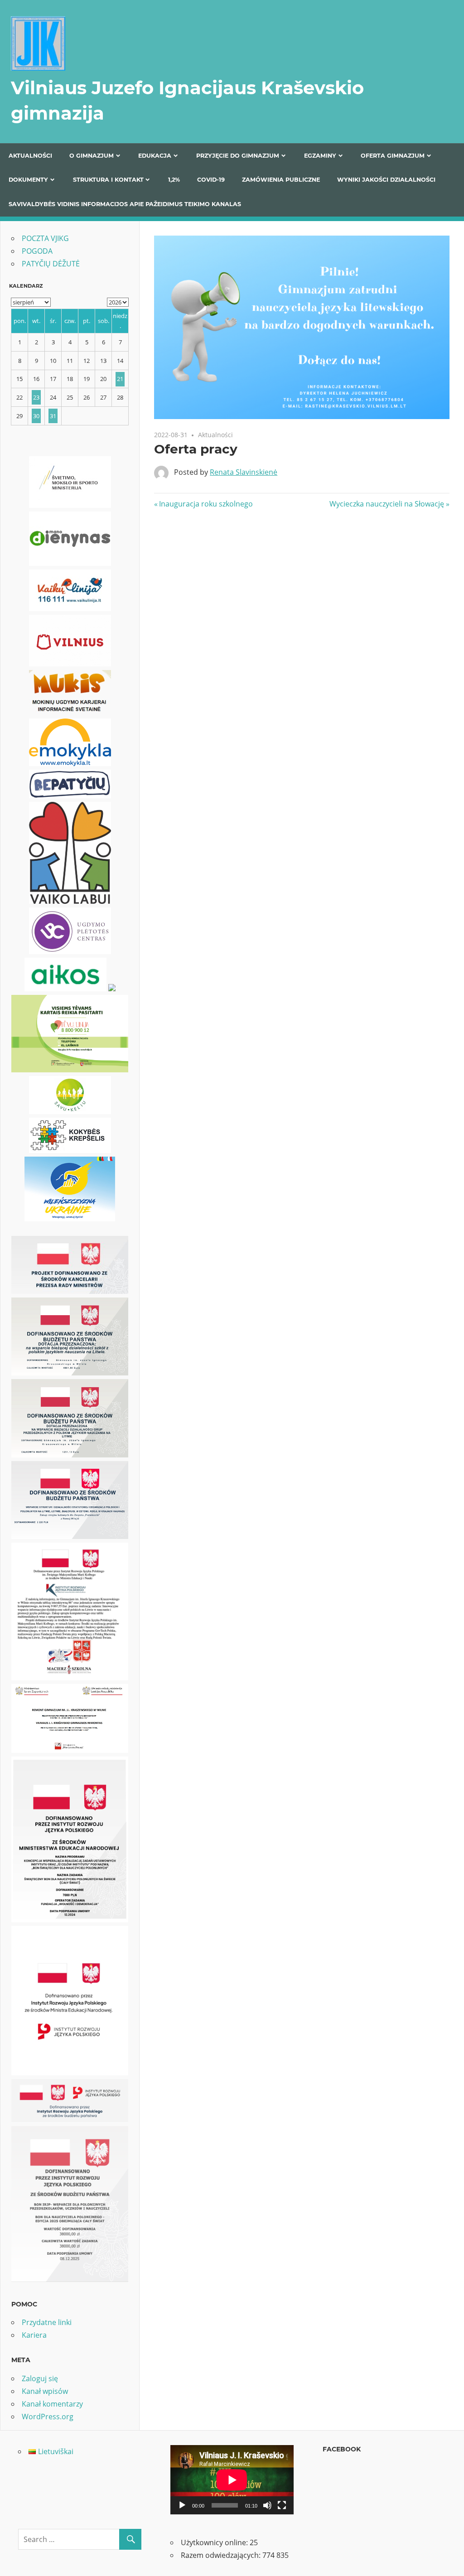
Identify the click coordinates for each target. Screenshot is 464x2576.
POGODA (37, 251)
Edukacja (155, 156)
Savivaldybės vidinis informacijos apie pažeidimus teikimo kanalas (125, 204)
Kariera (34, 2335)
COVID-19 (211, 180)
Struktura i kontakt (108, 180)
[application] (232, 2480)
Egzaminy (320, 156)
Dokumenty (28, 180)
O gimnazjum (92, 156)
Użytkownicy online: (215, 2542)
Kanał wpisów (45, 2391)
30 (36, 416)
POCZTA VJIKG (45, 238)
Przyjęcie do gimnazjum (238, 156)
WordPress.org (48, 2417)
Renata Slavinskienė (244, 472)
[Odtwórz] (182, 2505)
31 (53, 416)
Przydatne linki (47, 2322)
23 (36, 397)
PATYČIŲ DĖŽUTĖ (51, 264)
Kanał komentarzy (52, 2404)
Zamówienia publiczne (281, 180)
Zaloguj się (40, 2378)
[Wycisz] (267, 2505)
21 (120, 379)
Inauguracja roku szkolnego (206, 504)
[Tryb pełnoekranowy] (282, 2505)
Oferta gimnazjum (393, 156)
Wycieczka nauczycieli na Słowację (387, 504)
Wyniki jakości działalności (386, 180)
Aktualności (30, 156)
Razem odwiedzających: (222, 2555)
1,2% (174, 180)
